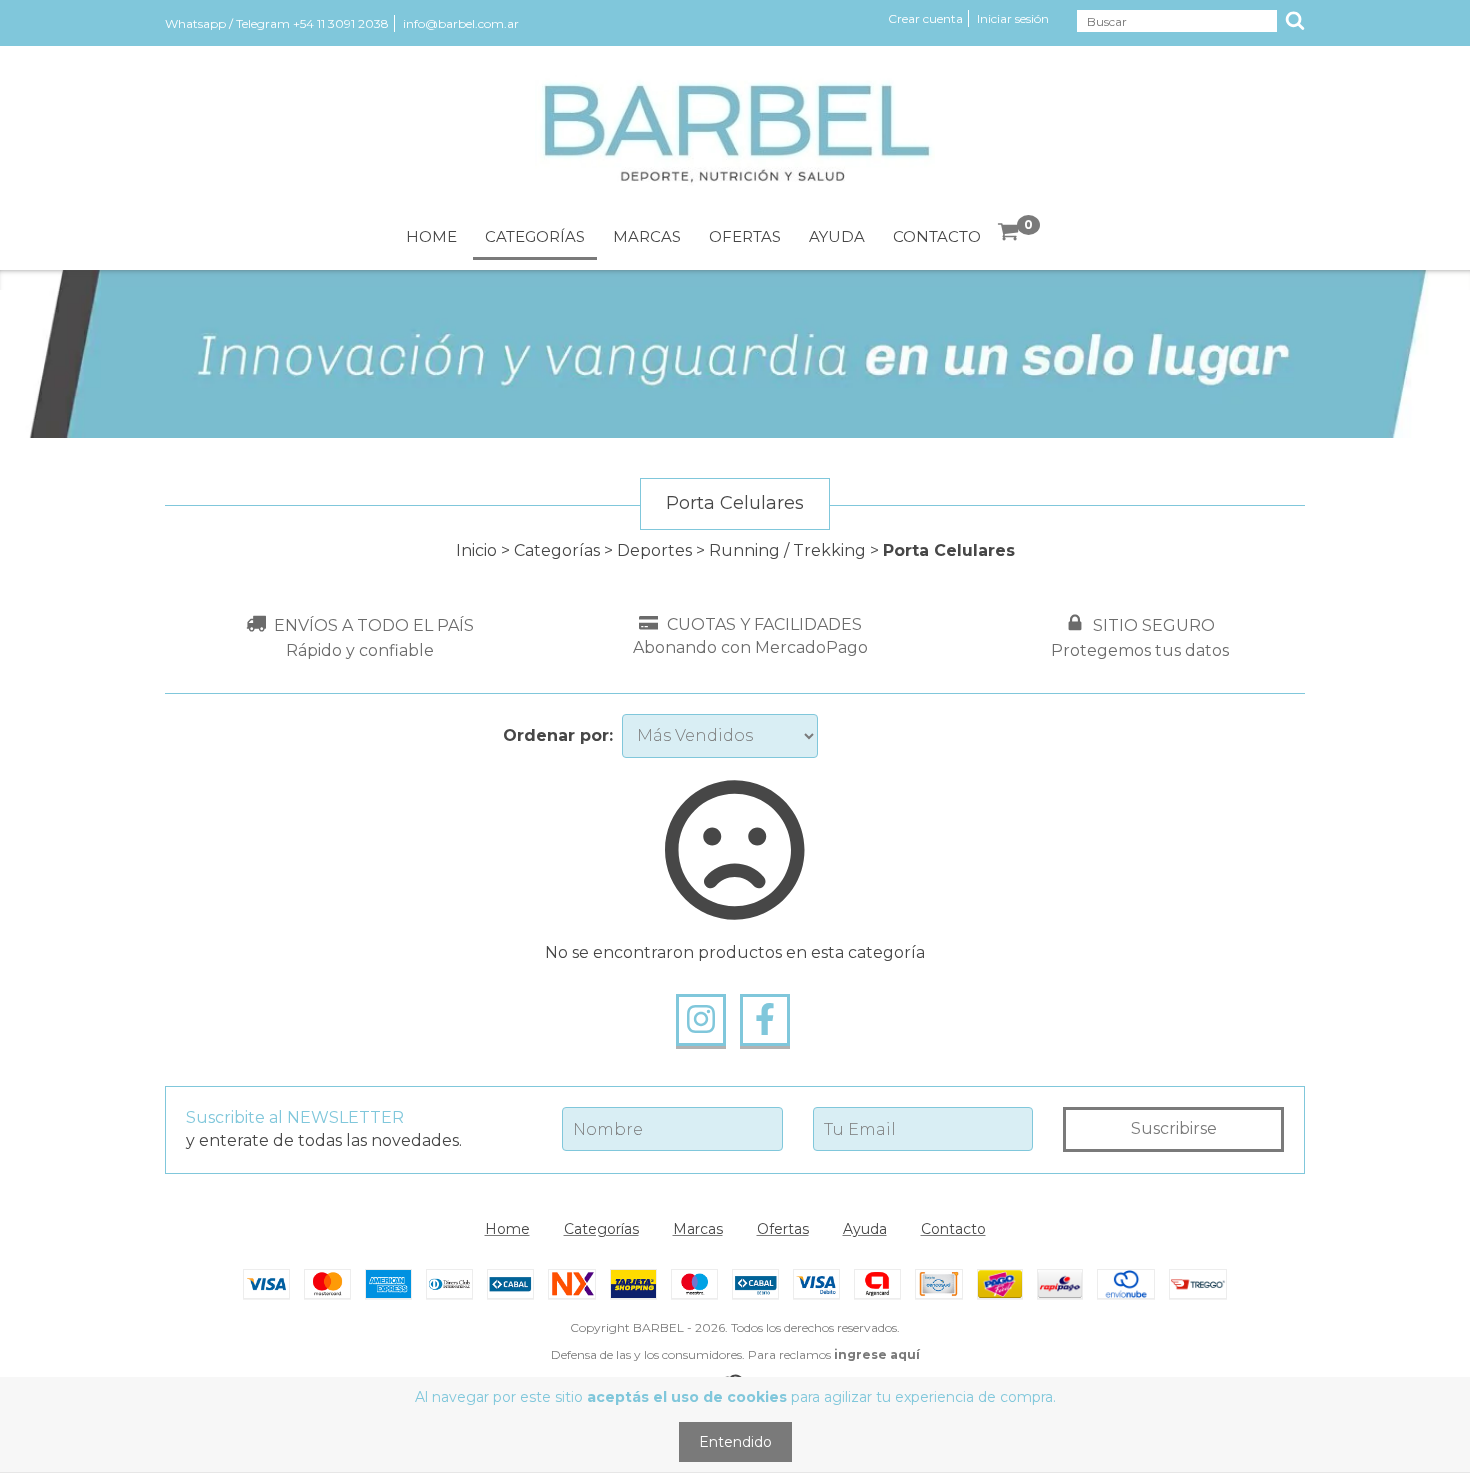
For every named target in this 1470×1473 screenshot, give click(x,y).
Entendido (735, 1442)
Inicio (476, 550)
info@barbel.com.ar (461, 23)
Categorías (535, 236)
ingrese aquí (877, 1354)
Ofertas (745, 236)
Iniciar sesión (1013, 18)
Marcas (647, 236)
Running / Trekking (787, 550)
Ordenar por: (558, 735)
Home (431, 236)
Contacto (937, 236)
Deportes (654, 550)
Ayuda (837, 236)
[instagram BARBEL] (701, 1020)
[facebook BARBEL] (765, 1020)
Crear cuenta (925, 18)
